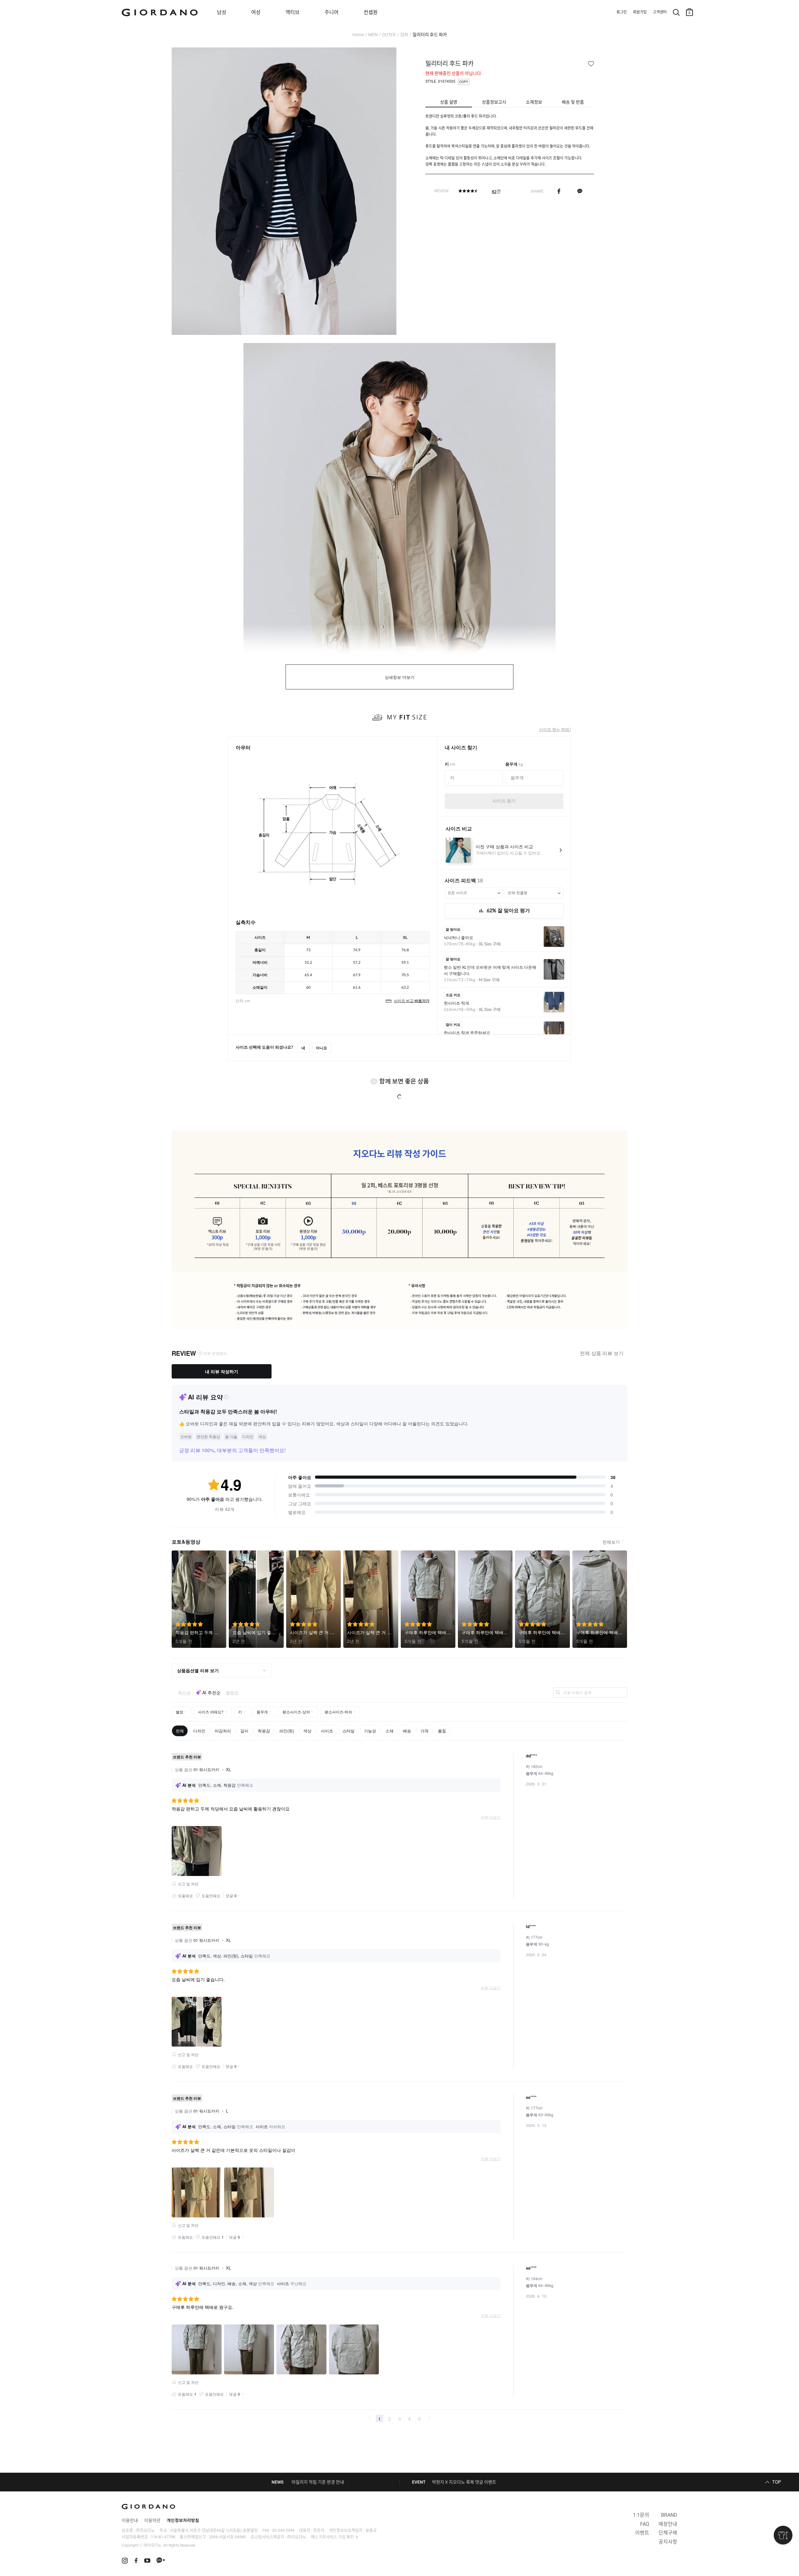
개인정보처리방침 (183, 2520)
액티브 (293, 12)
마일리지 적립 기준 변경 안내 (318, 2482)
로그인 (622, 12)
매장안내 (668, 2524)
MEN (373, 35)
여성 (256, 12)
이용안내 (130, 2520)
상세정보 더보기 (400, 677)
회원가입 (640, 12)
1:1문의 (641, 2515)
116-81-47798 (163, 2537)
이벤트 (642, 2533)
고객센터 (660, 12)
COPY (464, 82)
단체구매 (668, 2533)
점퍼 (404, 35)
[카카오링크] (580, 191)
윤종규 (371, 2530)
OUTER (389, 35)
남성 (222, 12)
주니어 (332, 12)
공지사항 (668, 2542)
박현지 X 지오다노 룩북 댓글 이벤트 (464, 2482)
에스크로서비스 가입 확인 (332, 2537)
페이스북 (559, 191)
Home (358, 35)
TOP (777, 2482)
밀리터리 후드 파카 (430, 35)
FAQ (645, 2524)
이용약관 (152, 2520)
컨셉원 (371, 12)
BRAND (669, 2515)
